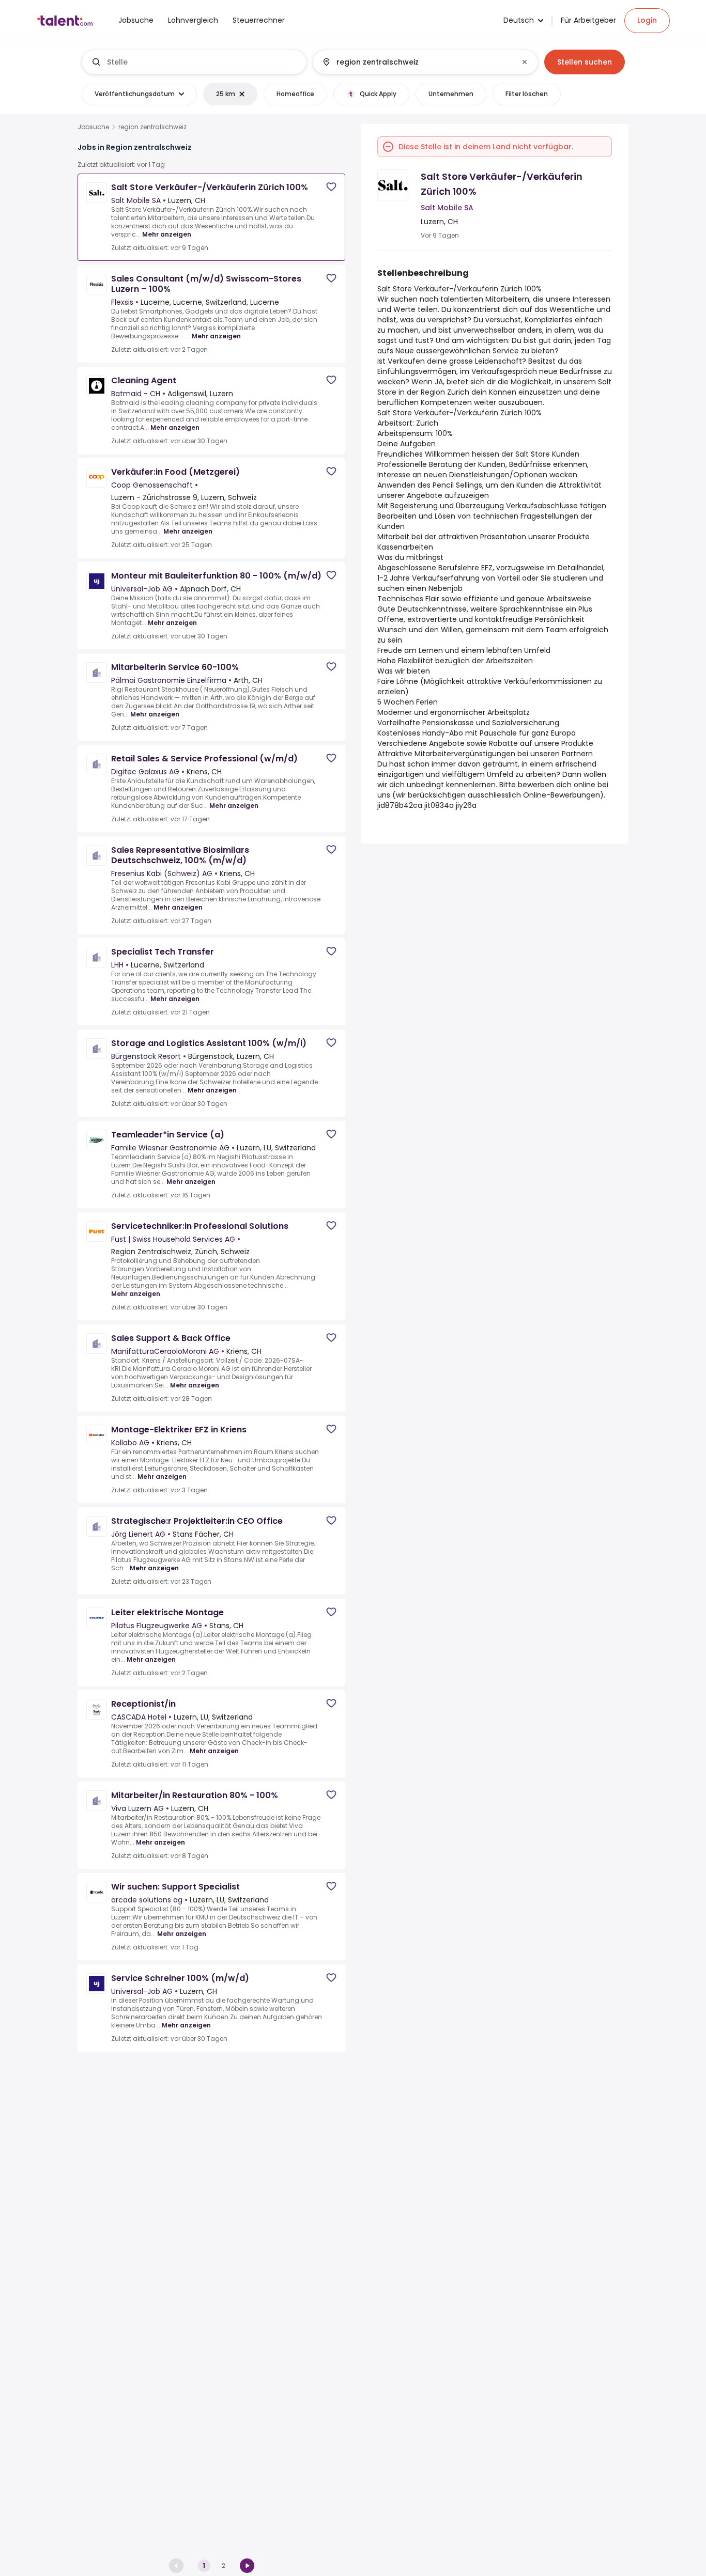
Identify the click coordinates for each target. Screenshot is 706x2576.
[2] (247, 2566)
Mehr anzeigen (167, 234)
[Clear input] (525, 62)
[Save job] (331, 187)
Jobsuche (93, 127)
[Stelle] (194, 62)
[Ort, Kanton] (417, 62)
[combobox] (202, 62)
